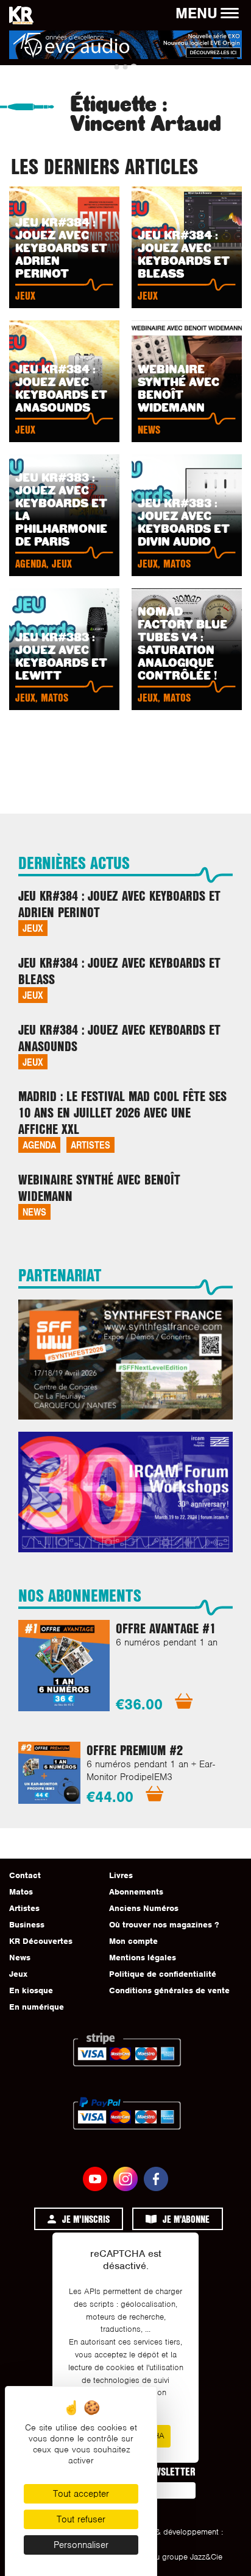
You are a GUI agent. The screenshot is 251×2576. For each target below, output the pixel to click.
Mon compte (133, 1941)
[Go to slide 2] (125, 67)
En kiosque (31, 1990)
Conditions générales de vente (169, 1990)
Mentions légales (143, 1958)
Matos (21, 1892)
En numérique (37, 2007)
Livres (121, 1875)
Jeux (33, 928)
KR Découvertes (41, 1941)
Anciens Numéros (144, 1908)
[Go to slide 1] (117, 67)
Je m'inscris (86, 2219)
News (34, 1212)
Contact (25, 1875)
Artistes (90, 1145)
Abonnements (136, 1892)
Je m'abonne (186, 2219)
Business (27, 1925)
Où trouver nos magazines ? (164, 1925)
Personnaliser (81, 2545)
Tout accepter (81, 2494)
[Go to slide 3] (134, 67)
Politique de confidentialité (163, 1974)
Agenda (39, 1145)
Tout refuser (81, 2519)
